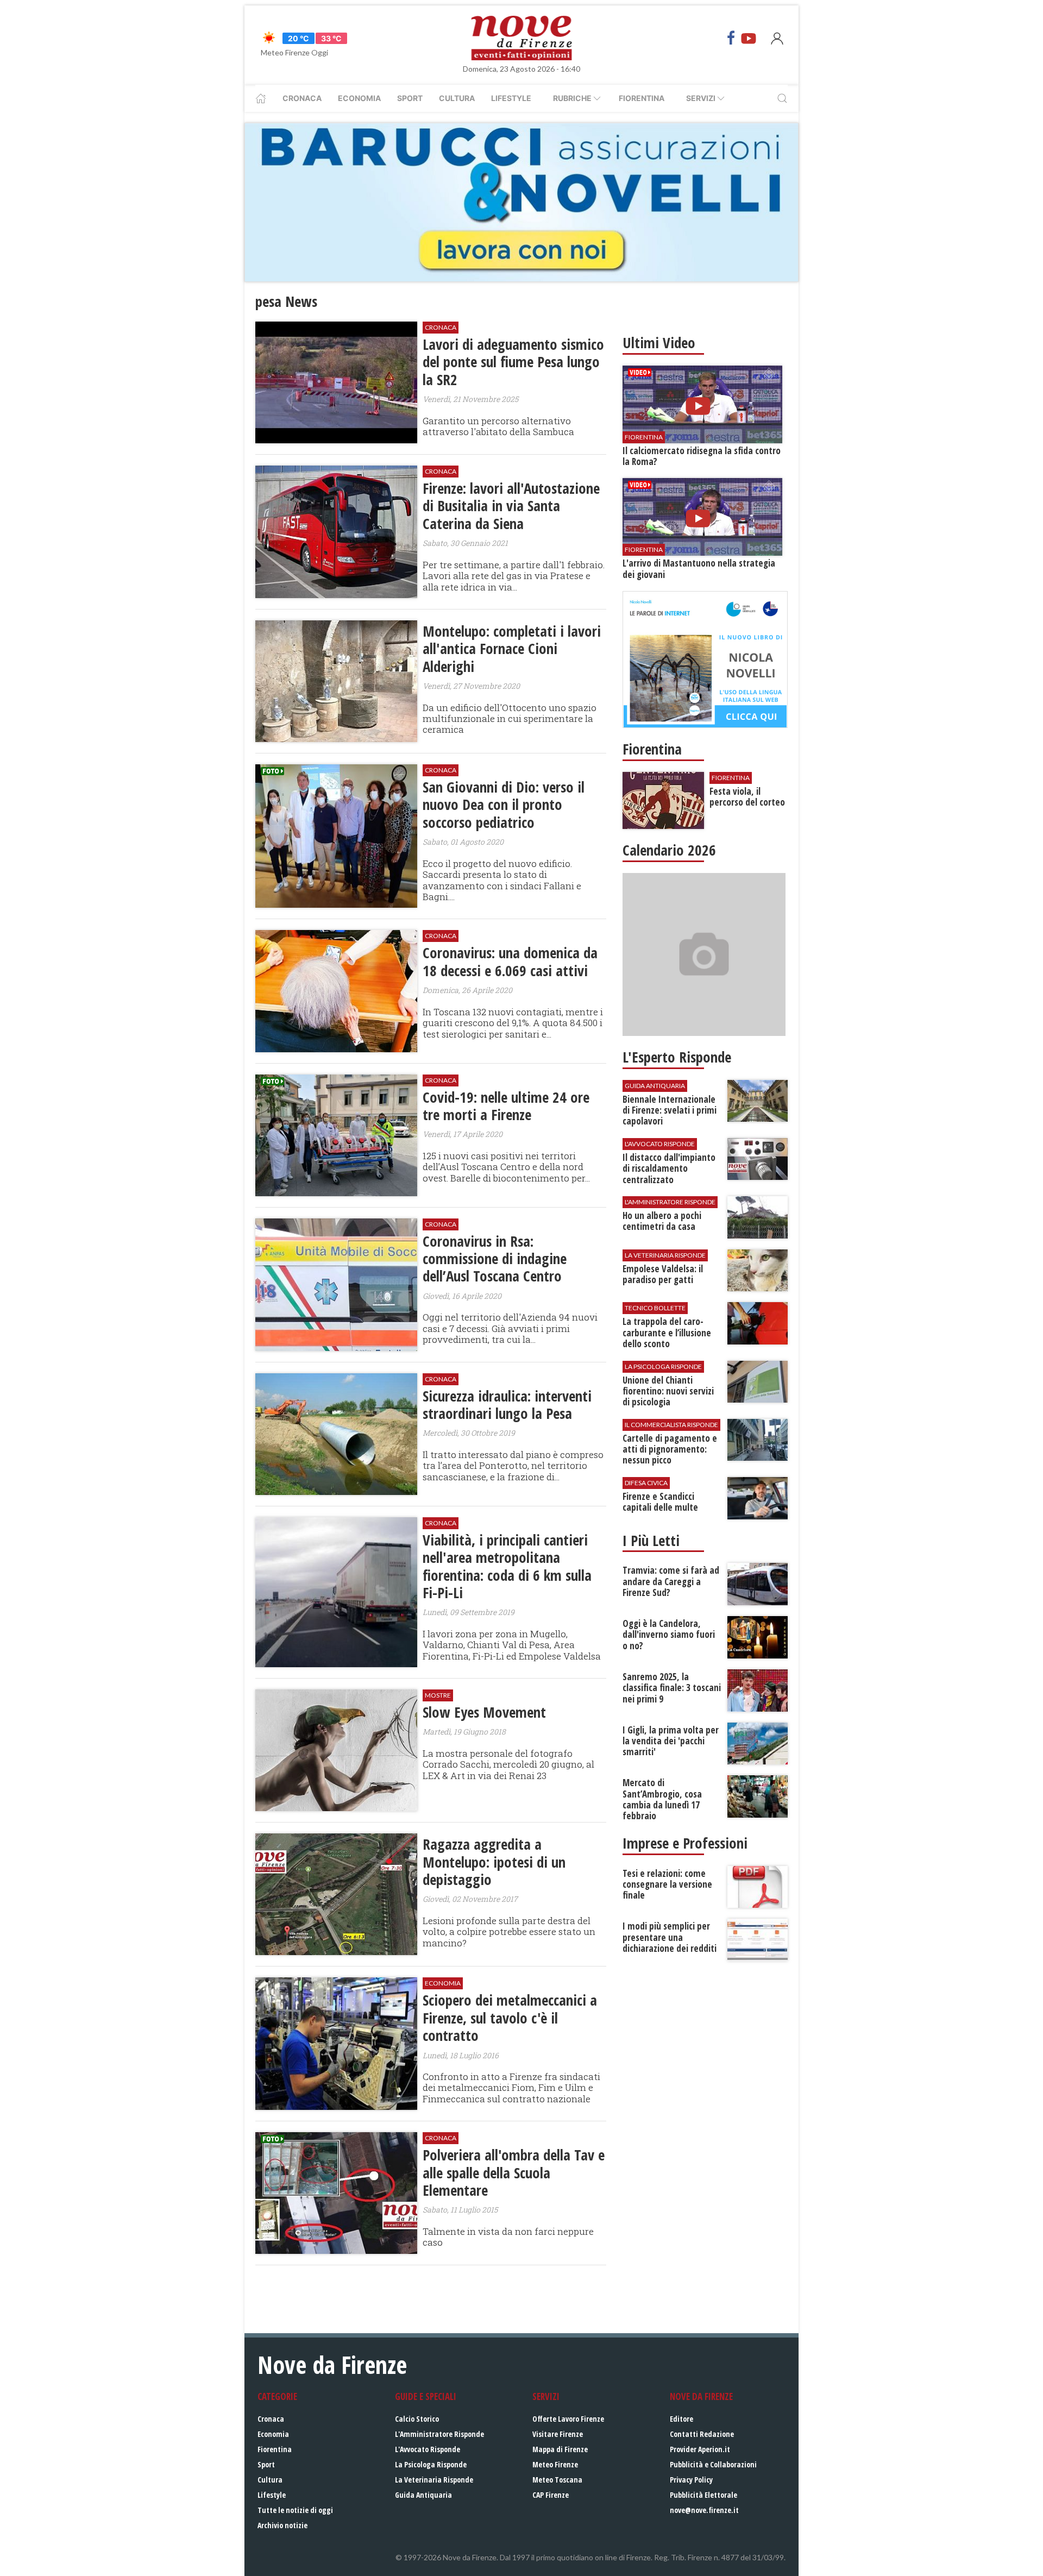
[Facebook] (731, 38)
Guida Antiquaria (423, 2495)
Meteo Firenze (555, 2464)
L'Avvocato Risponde (428, 2449)
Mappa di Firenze (560, 2449)
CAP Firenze (551, 2495)
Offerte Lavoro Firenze (568, 2419)
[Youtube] (749, 38)
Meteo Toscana (557, 2480)
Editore (681, 2419)
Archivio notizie (282, 2525)
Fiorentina (642, 98)
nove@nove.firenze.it (704, 2510)
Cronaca (302, 98)
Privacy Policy (691, 2480)
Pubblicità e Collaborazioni (713, 2464)
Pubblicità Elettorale (703, 2495)
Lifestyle (511, 98)
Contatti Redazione (702, 2434)
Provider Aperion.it (700, 2449)
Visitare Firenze (558, 2434)
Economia (359, 98)
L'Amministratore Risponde (439, 2434)
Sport (410, 98)
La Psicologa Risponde (431, 2464)
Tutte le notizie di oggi (295, 2510)
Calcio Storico (417, 2419)
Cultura (457, 98)
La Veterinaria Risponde (434, 2480)
